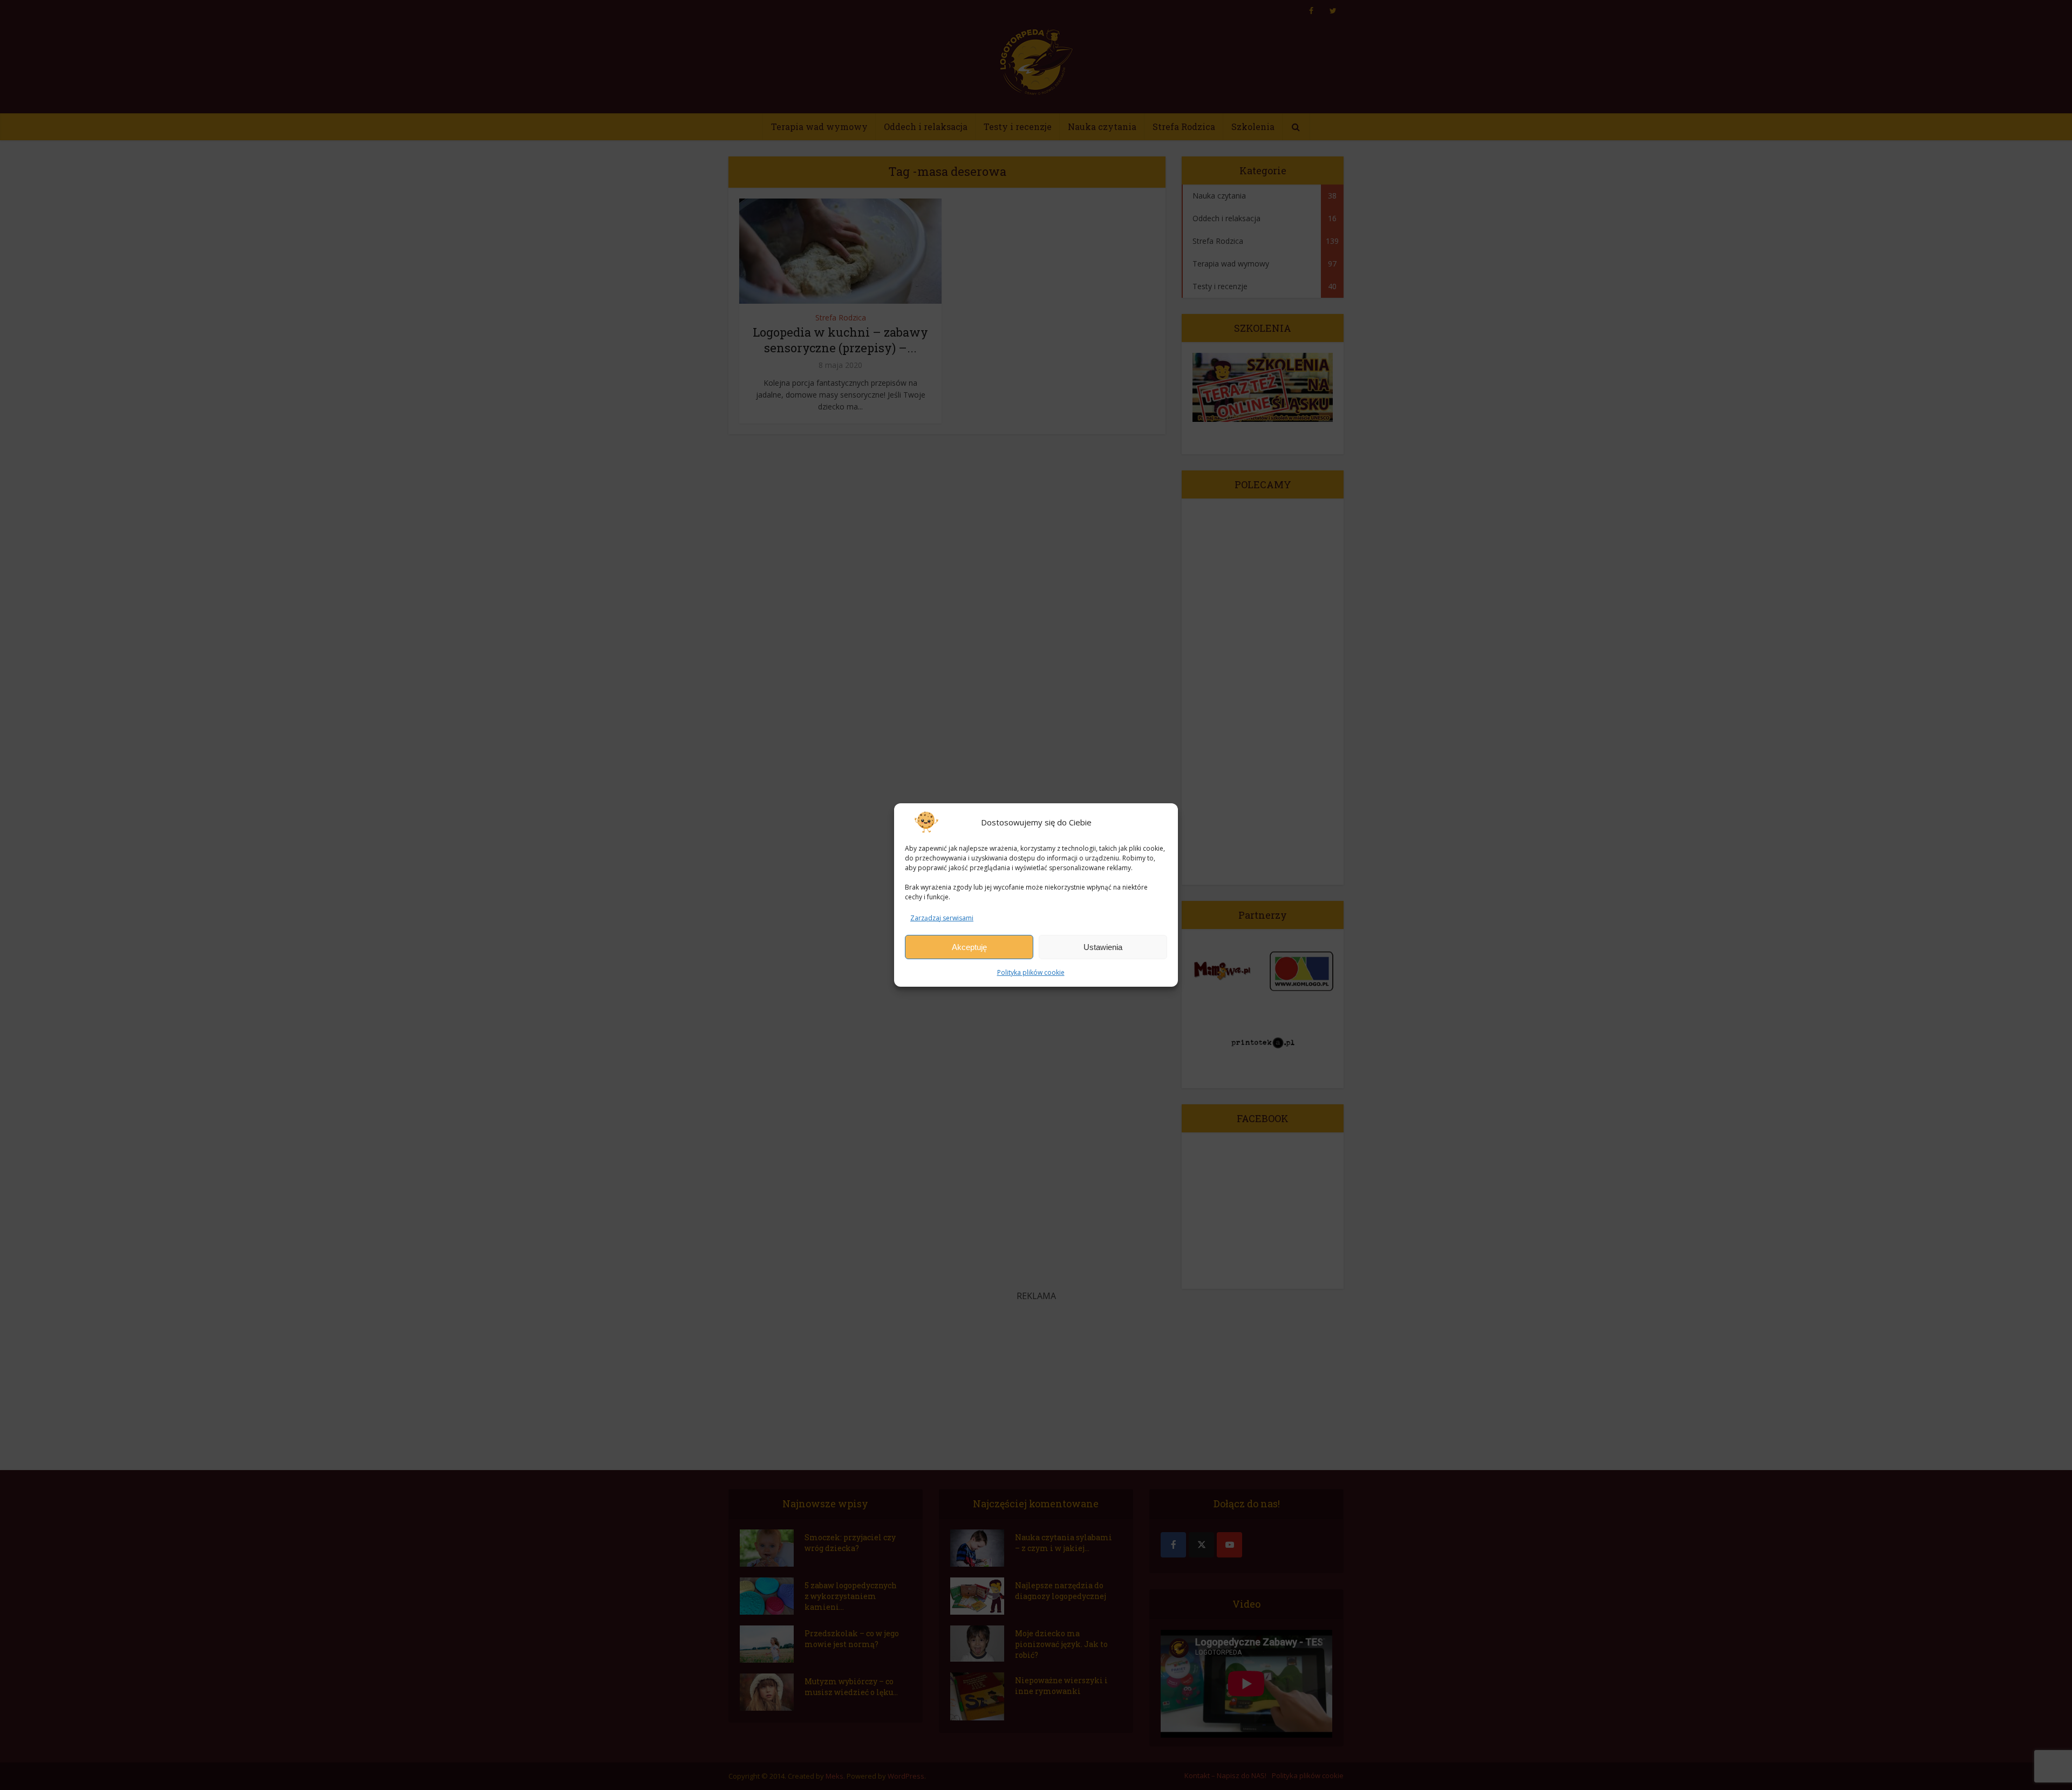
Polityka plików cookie (1031, 972)
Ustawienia (1103, 947)
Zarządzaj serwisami (942, 918)
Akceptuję (969, 947)
